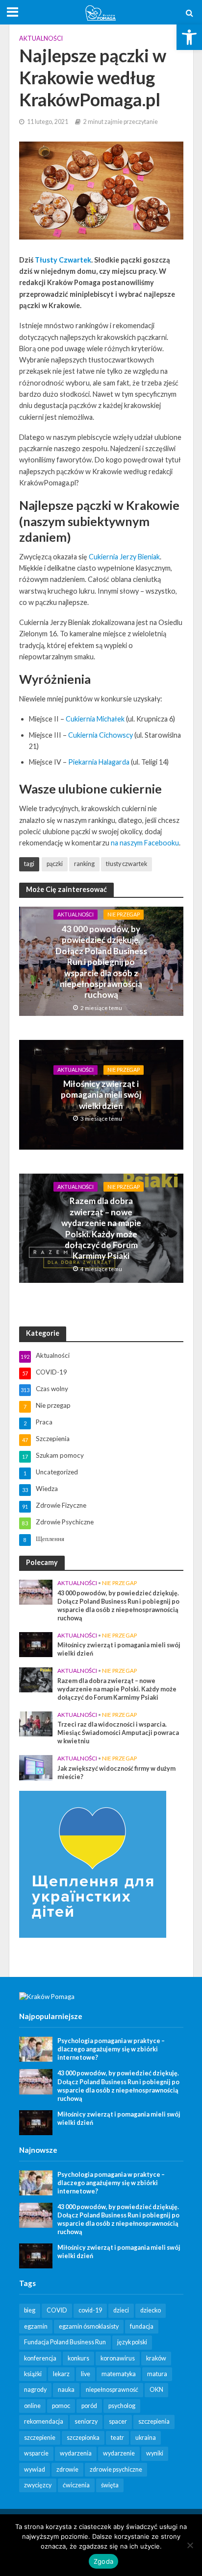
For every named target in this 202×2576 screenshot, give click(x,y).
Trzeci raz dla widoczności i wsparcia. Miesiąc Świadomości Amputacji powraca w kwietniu (118, 1733)
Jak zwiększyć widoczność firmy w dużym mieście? (116, 1773)
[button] (189, 37)
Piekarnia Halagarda (99, 762)
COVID (57, 2310)
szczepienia (154, 2421)
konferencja (40, 2358)
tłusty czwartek (126, 864)
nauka (66, 2390)
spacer (118, 2421)
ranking (84, 864)
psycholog (122, 2406)
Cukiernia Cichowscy (101, 735)
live (86, 2374)
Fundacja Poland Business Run (65, 2342)
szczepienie (40, 2438)
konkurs (78, 2358)
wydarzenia (76, 2453)
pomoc (61, 2406)
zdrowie (67, 2469)
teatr (117, 2438)
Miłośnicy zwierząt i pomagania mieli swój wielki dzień (101, 1095)
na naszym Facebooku (145, 843)
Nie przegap (124, 914)
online (32, 2406)
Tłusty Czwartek (63, 260)
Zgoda (103, 2561)
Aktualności (41, 38)
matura (157, 2374)
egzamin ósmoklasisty (89, 2326)
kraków (156, 2358)
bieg (30, 2310)
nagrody (35, 2390)
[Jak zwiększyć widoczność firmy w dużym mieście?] (36, 1767)
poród (89, 2406)
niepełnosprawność (112, 2390)
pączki (55, 864)
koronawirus (118, 2358)
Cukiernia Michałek (95, 719)
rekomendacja (44, 2421)
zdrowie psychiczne (116, 2469)
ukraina (146, 2438)
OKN (156, 2390)
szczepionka (83, 2438)
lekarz (61, 2374)
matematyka (119, 2374)
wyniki (155, 2453)
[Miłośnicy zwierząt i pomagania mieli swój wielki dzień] (36, 1644)
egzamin (36, 2326)
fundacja (142, 2326)
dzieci (121, 2310)
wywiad (35, 2469)
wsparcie (36, 2453)
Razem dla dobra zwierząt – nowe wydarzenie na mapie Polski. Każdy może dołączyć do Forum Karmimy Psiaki (101, 1228)
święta (110, 2485)
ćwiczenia (76, 2485)
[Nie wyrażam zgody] (190, 2545)
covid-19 (90, 2310)
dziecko (151, 2310)
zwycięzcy (38, 2485)
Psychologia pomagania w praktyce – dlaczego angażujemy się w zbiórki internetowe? (111, 2049)
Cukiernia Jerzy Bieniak (124, 557)
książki (33, 2374)
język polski (132, 2342)
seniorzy (86, 2421)
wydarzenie (119, 2453)
